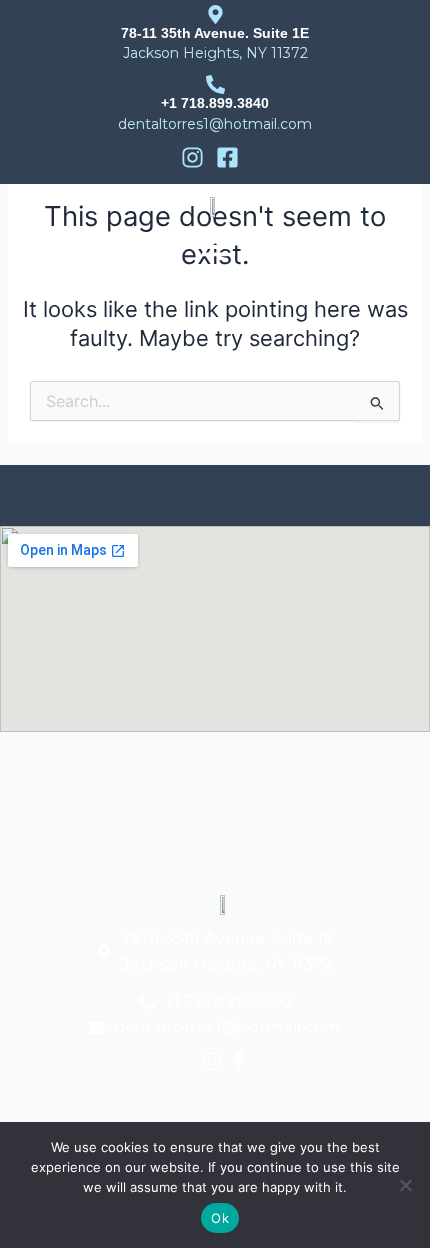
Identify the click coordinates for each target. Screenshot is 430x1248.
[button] (215, 248)
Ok (220, 1218)
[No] (405, 1185)
